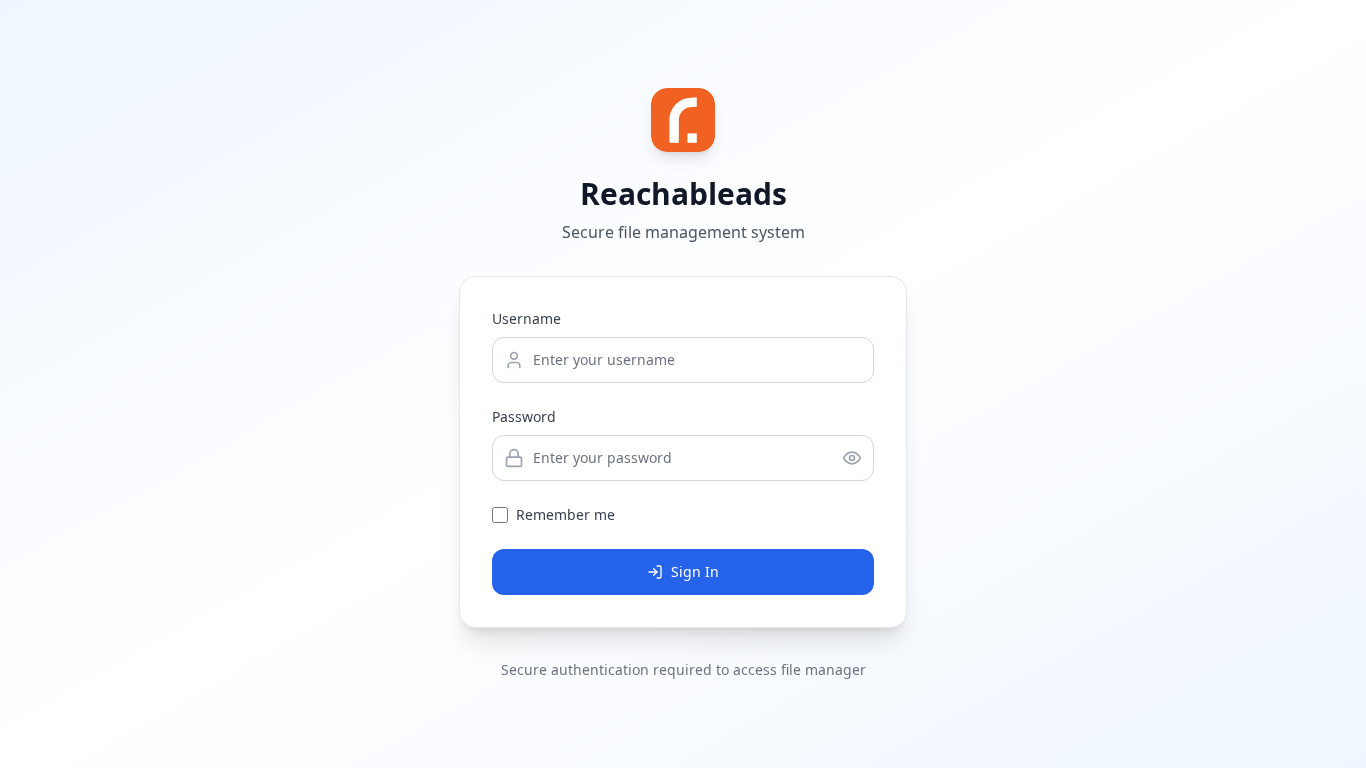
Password (524, 416)
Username (526, 318)
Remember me (565, 514)
